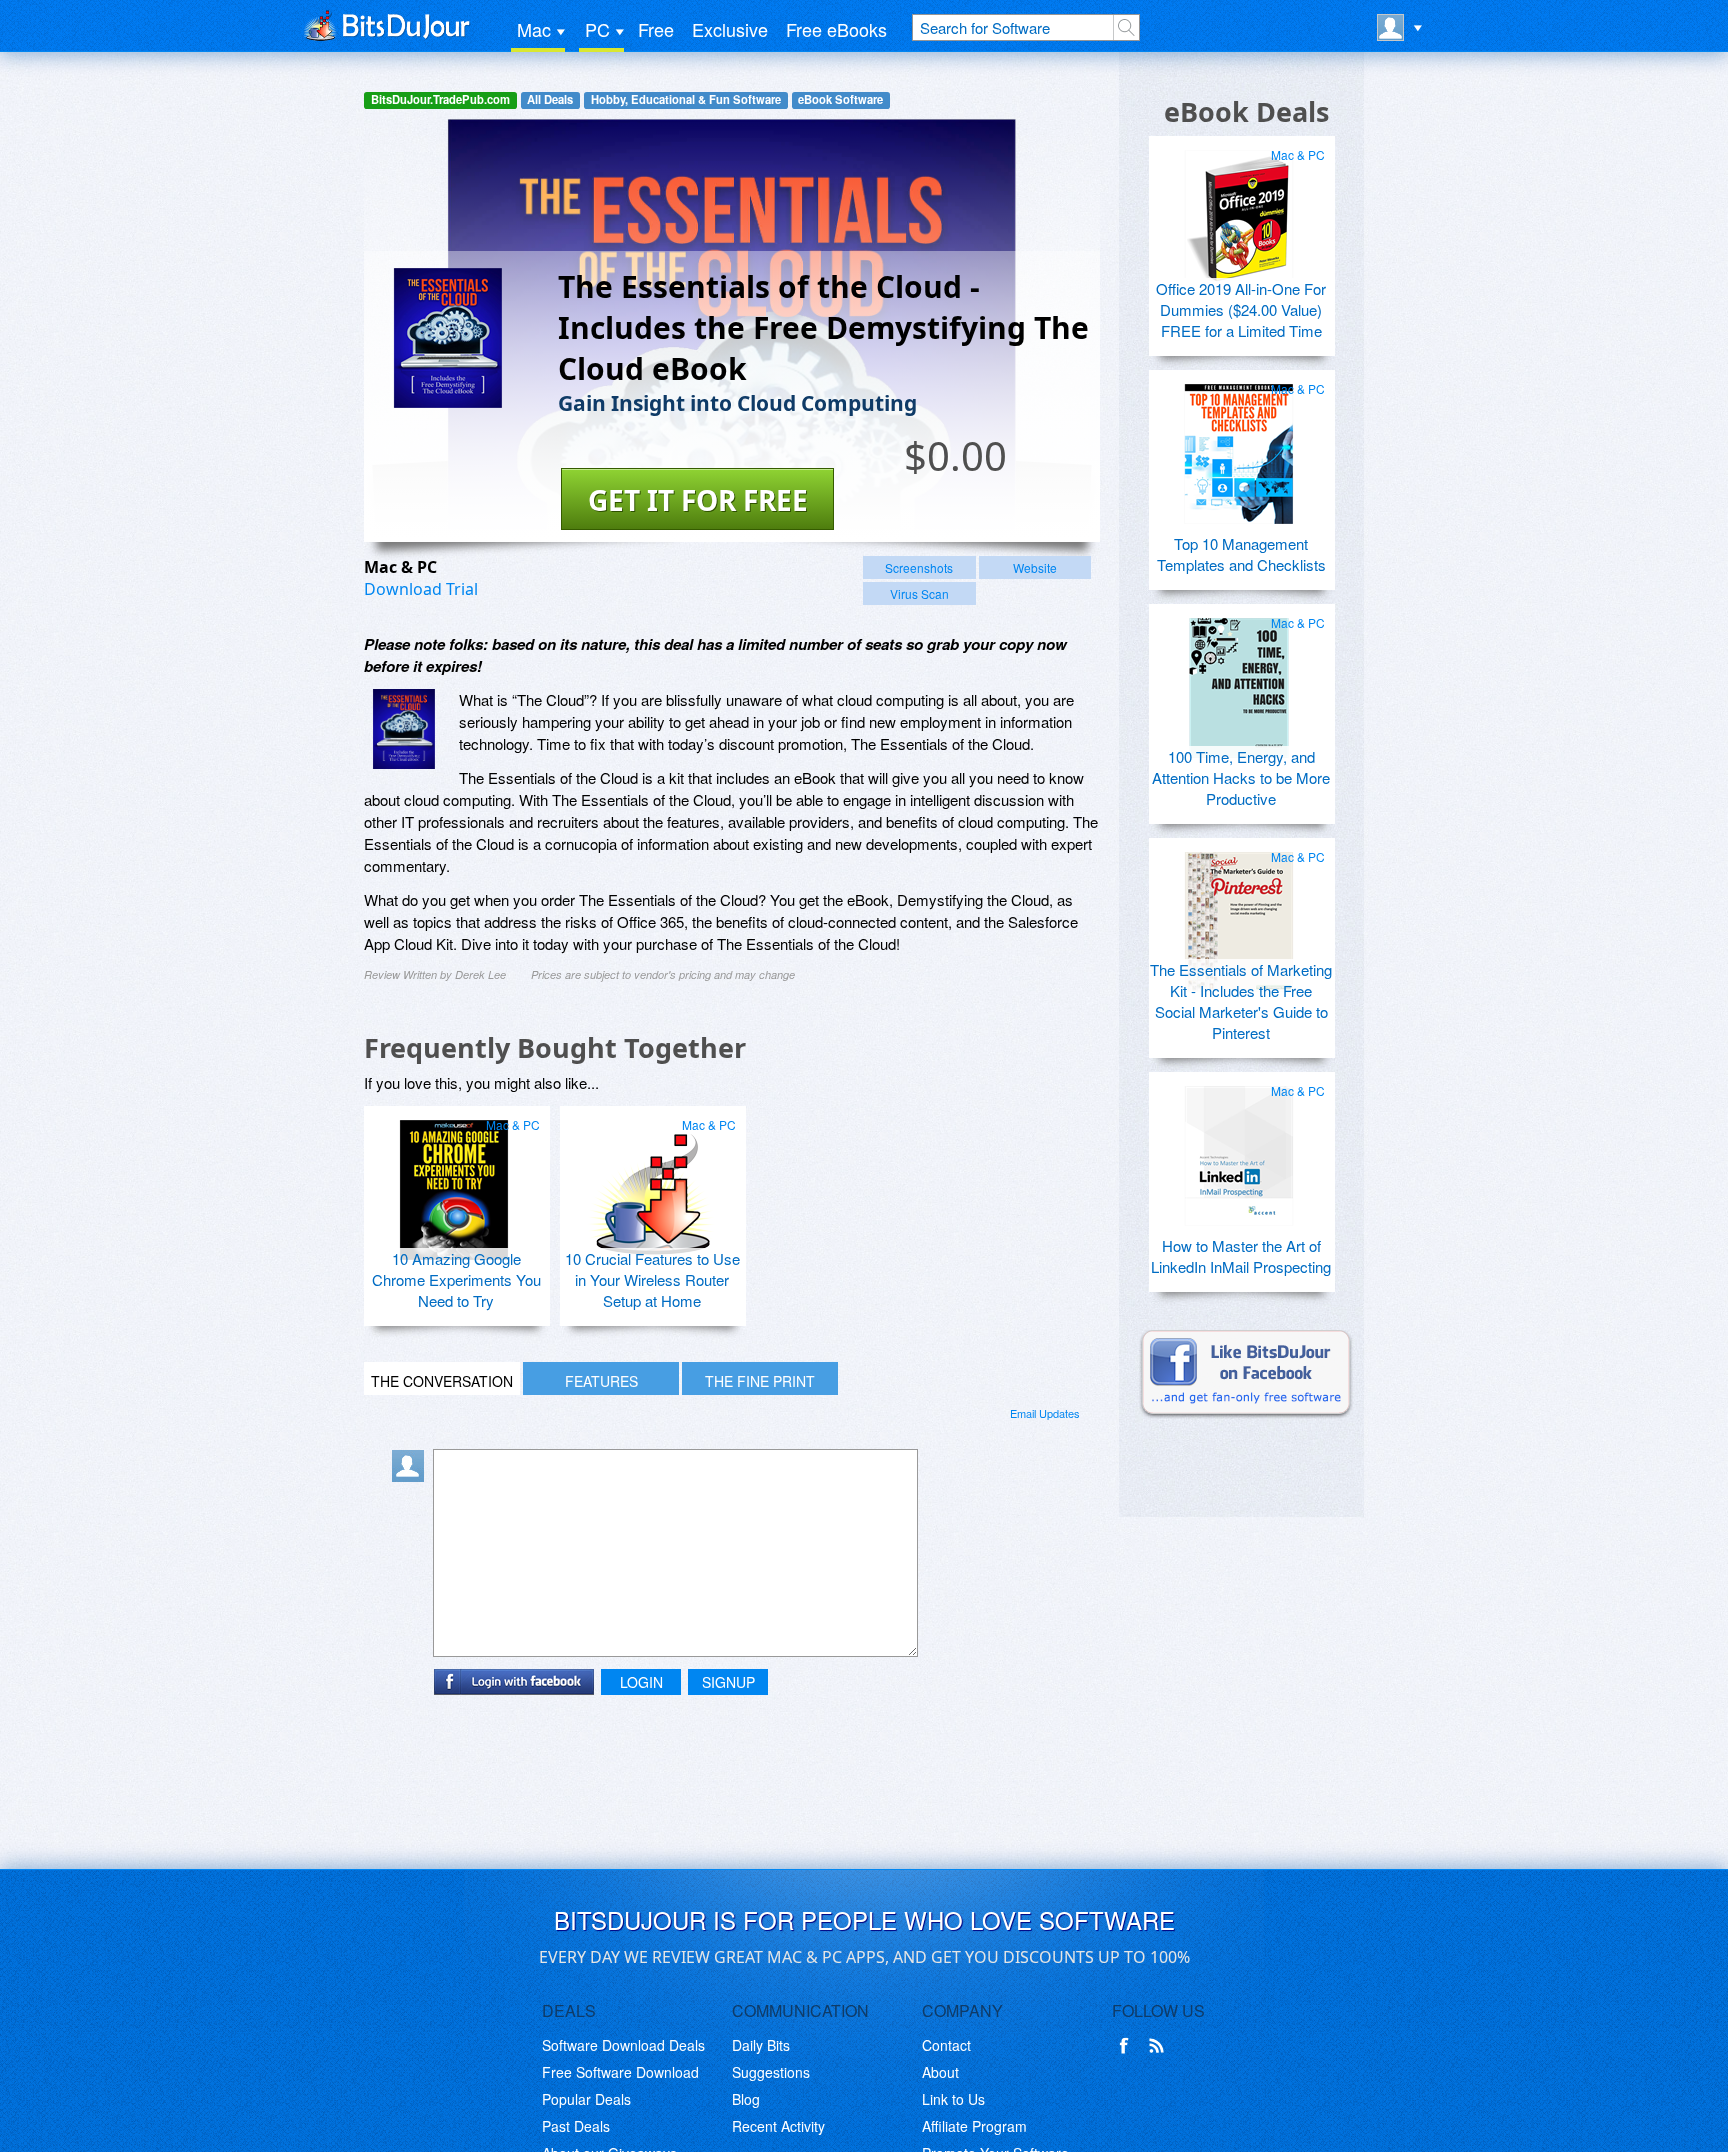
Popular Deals (586, 2099)
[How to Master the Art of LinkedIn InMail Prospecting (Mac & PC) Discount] (1239, 1148)
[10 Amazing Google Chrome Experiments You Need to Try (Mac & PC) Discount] (454, 1182)
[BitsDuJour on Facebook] (1128, 2046)
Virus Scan (919, 593)
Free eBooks (836, 29)
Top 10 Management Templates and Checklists (1241, 554)
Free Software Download (620, 2072)
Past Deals (576, 2126)
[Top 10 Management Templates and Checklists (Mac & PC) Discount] (1239, 446)
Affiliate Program (974, 2126)
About (940, 2072)
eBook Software (840, 99)
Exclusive (730, 29)
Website (1035, 567)
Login (641, 1682)
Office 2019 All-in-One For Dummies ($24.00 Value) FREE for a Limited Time (1241, 309)
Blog (746, 2099)
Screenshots (919, 567)
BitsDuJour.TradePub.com (440, 99)
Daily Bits (761, 2045)
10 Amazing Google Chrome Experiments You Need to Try (456, 1279)
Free (656, 29)
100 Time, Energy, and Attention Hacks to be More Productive (1241, 777)
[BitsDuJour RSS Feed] (1160, 2046)
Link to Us (953, 2099)
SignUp (728, 1682)
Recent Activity (778, 2126)
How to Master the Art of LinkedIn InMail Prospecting (1241, 1256)
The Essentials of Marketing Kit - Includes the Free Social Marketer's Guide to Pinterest (1241, 1001)
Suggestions (771, 2072)
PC (597, 29)
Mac (534, 29)
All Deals (550, 99)
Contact (946, 2045)
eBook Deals (1246, 111)
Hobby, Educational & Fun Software (686, 99)
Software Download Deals (623, 2045)
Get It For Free (698, 500)
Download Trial (421, 589)
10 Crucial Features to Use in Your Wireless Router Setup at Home (652, 1279)
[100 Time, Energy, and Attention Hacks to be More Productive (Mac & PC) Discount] (1239, 680)
